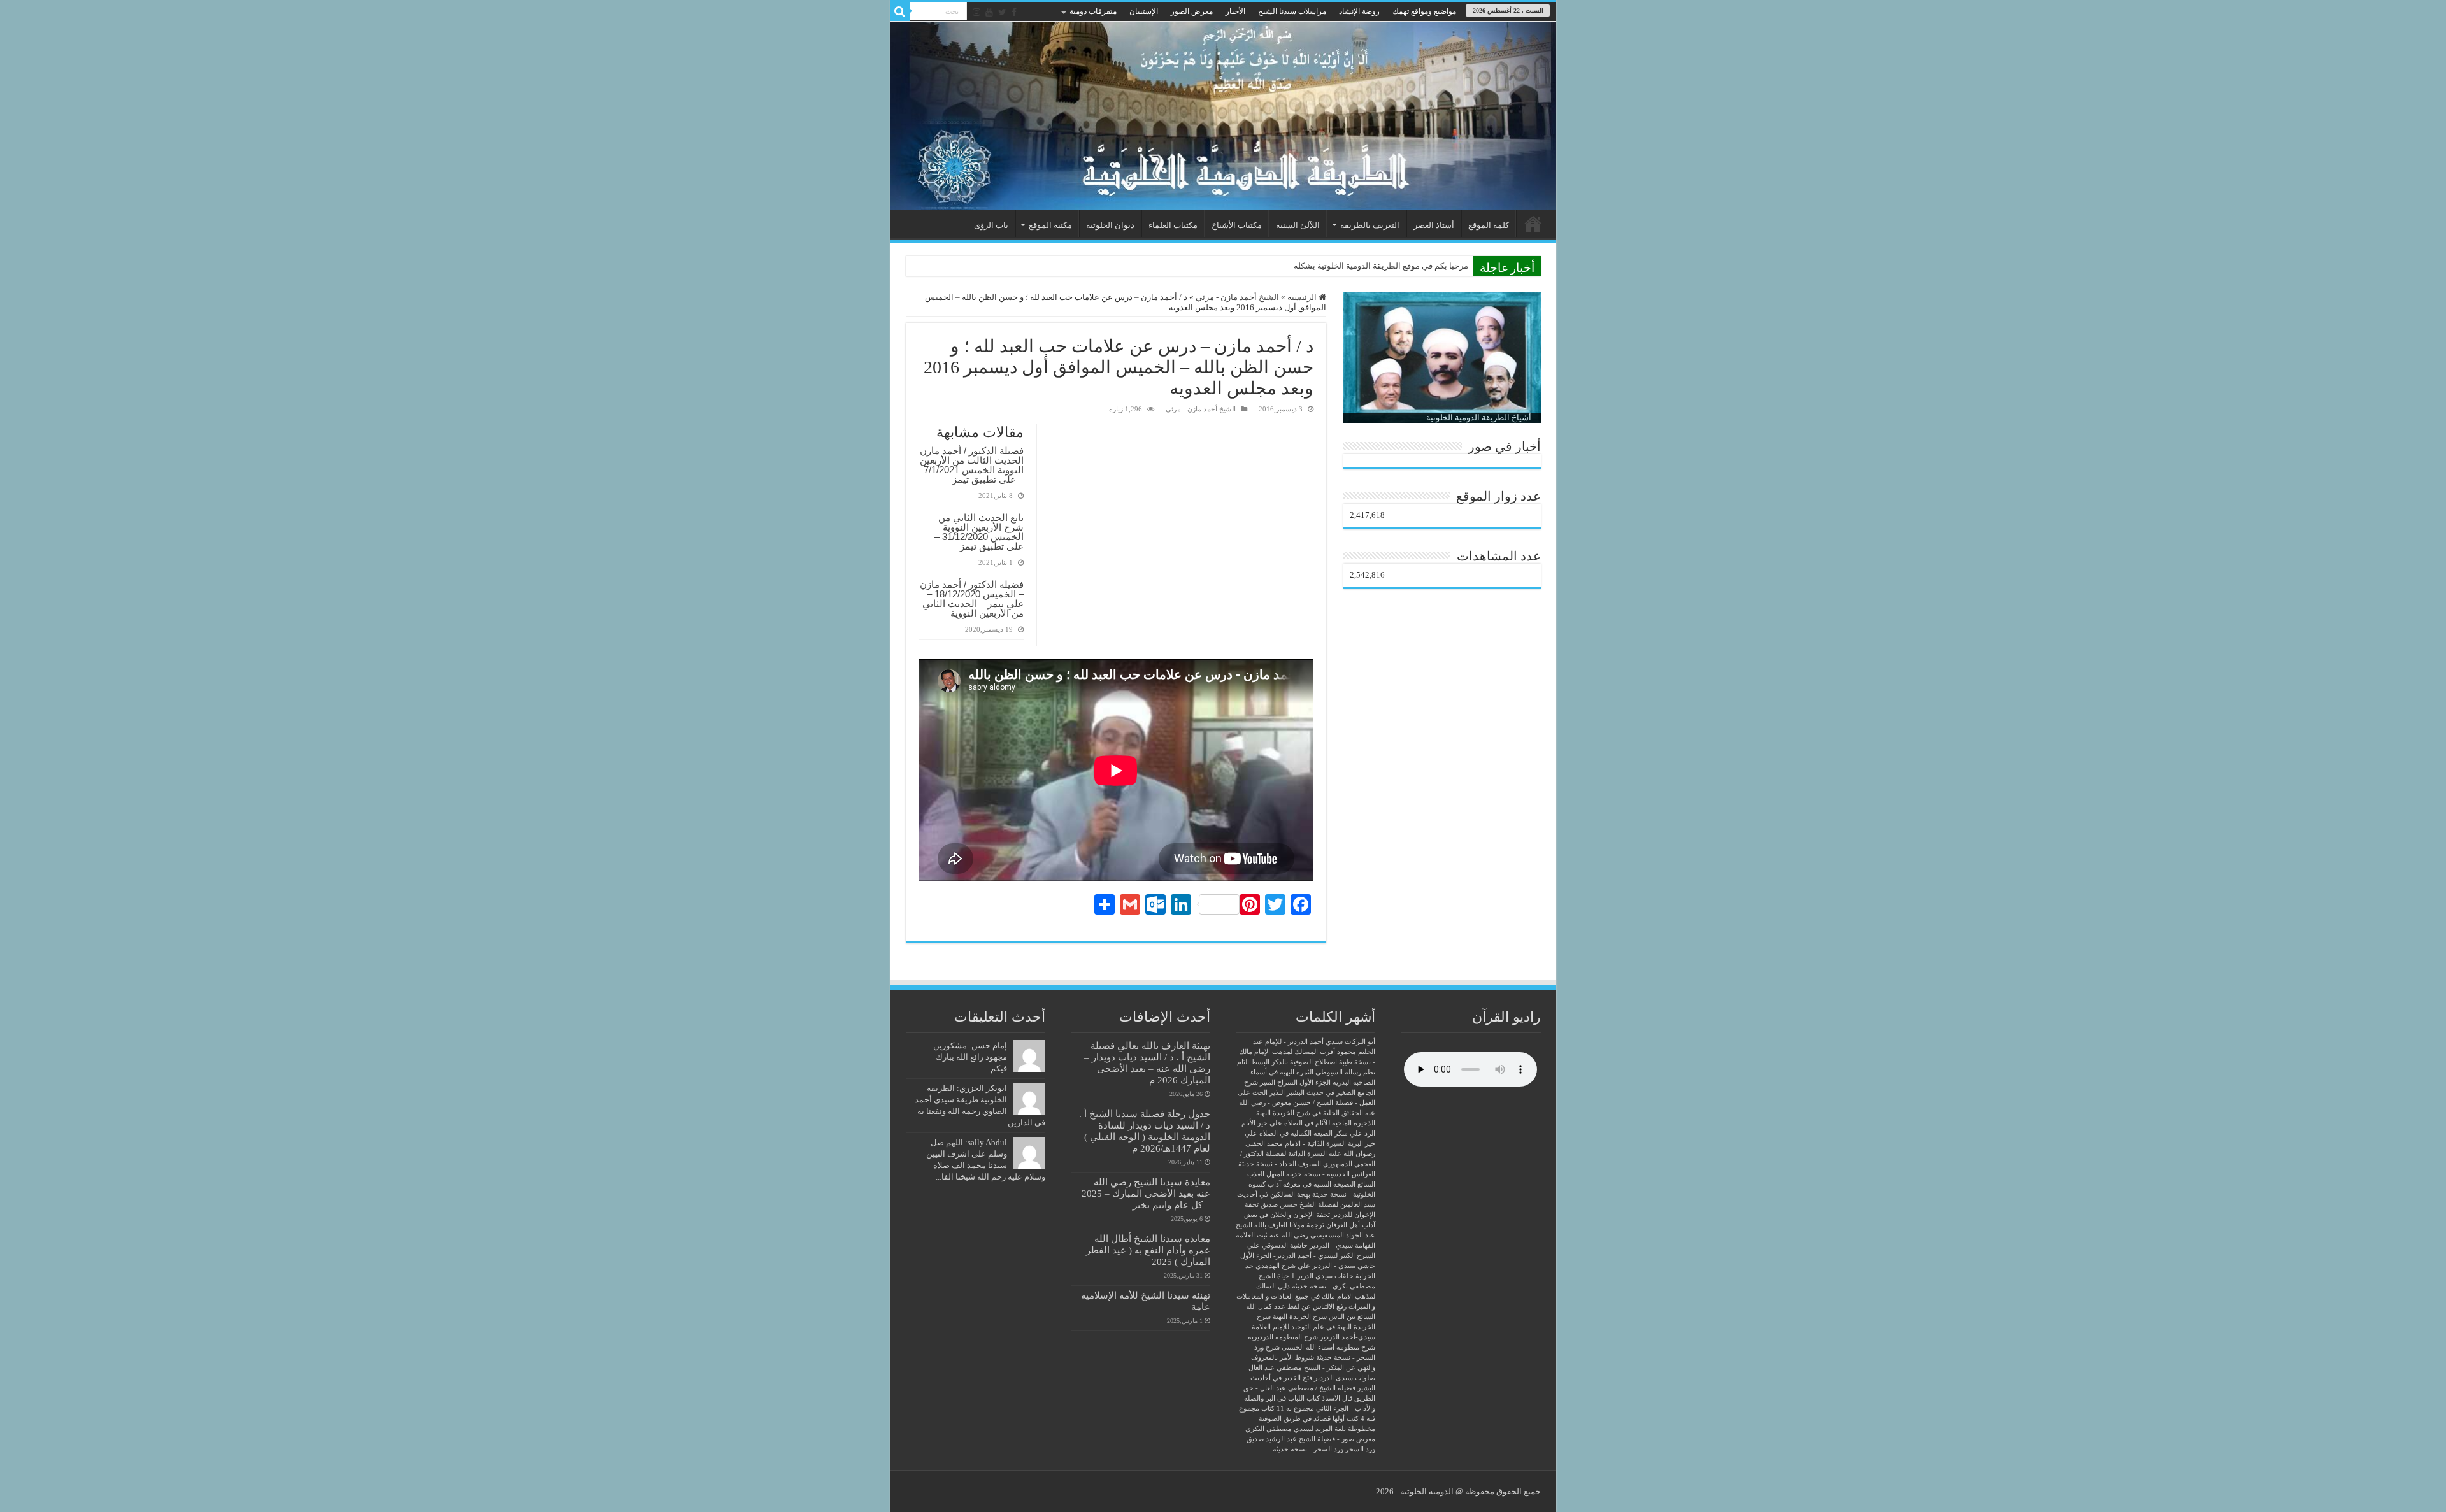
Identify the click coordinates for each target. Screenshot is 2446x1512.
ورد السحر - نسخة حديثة (1308, 1449)
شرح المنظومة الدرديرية (1283, 1337)
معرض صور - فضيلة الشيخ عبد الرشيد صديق (1311, 1439)
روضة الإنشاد (1359, 11)
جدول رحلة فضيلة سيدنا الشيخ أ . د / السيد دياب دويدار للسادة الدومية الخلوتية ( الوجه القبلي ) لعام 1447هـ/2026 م (1145, 1131)
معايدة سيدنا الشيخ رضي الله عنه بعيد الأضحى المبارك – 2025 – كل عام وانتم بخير (1146, 1193)
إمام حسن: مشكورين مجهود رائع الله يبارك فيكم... (970, 1057)
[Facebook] (1014, 12)
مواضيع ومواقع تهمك (1424, 11)
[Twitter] (1002, 12)
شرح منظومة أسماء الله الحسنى (1328, 1347)
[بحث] (900, 11)
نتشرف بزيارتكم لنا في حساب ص (1411, 266)
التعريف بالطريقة (1370, 225)
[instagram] (976, 12)
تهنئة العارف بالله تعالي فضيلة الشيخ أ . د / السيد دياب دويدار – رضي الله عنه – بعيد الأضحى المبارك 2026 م (1147, 1063)
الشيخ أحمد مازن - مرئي (1237, 297)
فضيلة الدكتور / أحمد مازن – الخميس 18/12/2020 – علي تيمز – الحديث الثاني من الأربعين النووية (972, 599)
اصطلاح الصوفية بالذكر (1304, 1062)
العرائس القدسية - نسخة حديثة (1331, 1174)
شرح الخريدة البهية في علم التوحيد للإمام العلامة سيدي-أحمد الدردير (1313, 1327)
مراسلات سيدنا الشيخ (1292, 11)
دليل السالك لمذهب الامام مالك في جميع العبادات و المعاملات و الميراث (1306, 1296)
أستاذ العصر (1434, 225)
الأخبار (1235, 11)
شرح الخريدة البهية (1300, 1317)
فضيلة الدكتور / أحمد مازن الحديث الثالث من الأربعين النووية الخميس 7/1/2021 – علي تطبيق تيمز (972, 465)
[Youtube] (989, 12)
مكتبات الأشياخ (1237, 225)
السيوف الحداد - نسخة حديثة (1280, 1164)
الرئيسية (1533, 224)
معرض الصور (1192, 11)
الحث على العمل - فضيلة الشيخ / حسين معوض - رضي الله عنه (1306, 1103)
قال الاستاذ (1337, 1398)
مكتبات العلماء (1173, 225)
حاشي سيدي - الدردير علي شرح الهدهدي (1315, 1266)
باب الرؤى (991, 225)
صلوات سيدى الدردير (1345, 1378)
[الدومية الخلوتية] (1223, 116)
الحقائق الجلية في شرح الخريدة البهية (1310, 1113)
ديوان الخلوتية (1110, 225)
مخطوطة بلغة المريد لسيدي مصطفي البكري (1310, 1429)
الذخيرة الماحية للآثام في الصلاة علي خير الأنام (1308, 1123)
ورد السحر (1360, 1449)
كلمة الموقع (1489, 225)
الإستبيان (1144, 11)
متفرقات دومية (1093, 11)
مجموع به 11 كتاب (1288, 1409)
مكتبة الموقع (1050, 225)
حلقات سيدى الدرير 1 (1322, 1276)
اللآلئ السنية (1298, 225)
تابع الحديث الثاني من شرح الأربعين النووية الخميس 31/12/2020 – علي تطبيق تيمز (979, 532)
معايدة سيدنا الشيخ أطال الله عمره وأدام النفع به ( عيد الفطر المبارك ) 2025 (1148, 1250)
